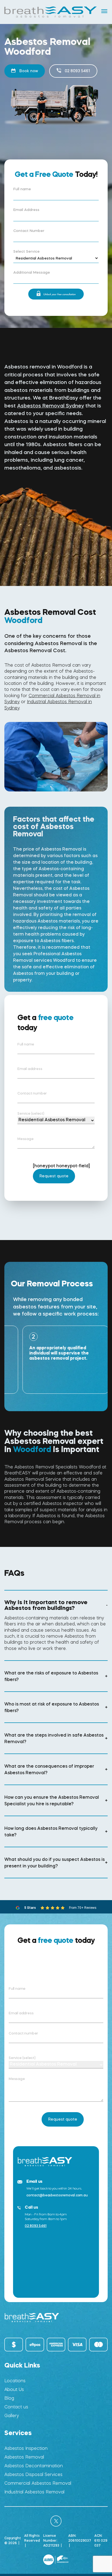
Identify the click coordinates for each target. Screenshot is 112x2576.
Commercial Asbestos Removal (38, 2483)
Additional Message (32, 273)
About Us (14, 2389)
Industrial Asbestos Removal (34, 2492)
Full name (22, 189)
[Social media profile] (56, 2521)
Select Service (27, 252)
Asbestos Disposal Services (33, 2474)
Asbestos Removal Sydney (51, 406)
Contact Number (29, 231)
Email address (30, 1069)
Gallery (12, 2416)
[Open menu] (104, 11)
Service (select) (31, 1113)
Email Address (26, 210)
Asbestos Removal (24, 2457)
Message (26, 1139)
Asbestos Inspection (26, 2448)
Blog (9, 2398)
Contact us (16, 2407)
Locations (15, 2381)
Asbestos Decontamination (34, 2466)
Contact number (32, 1093)
